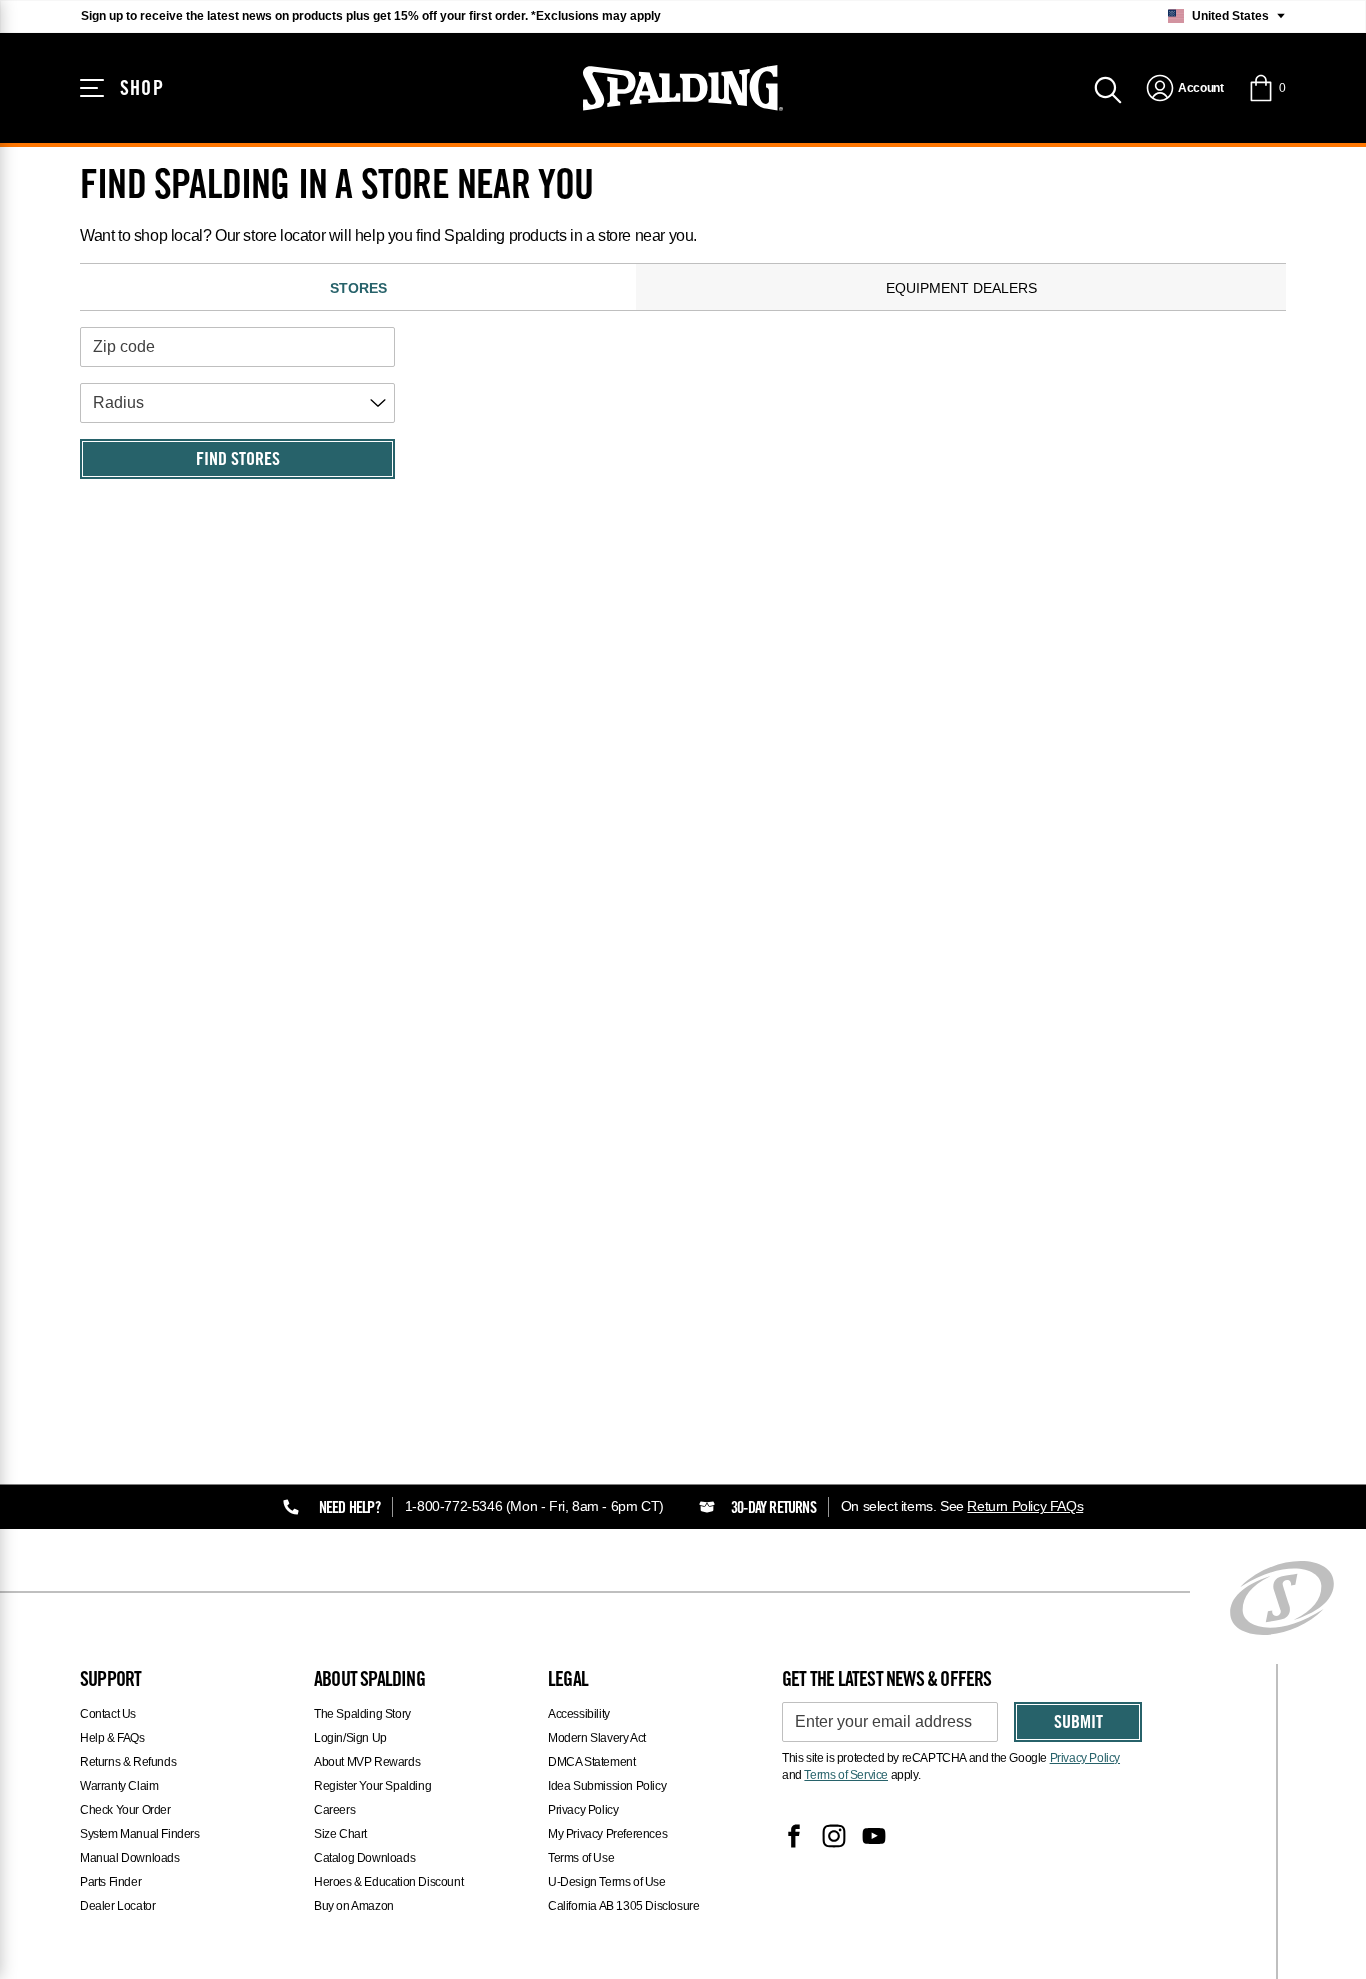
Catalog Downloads (364, 1858)
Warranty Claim (119, 1786)
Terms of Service (846, 1775)
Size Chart (340, 1834)
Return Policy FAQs (1025, 1506)
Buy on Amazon (354, 1906)
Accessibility (579, 1714)
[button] (1266, 88)
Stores (358, 288)
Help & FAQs (112, 1738)
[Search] (1108, 88)
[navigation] (1184, 88)
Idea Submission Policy (607, 1786)
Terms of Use (581, 1858)
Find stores (238, 461)
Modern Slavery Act (597, 1738)
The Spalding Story (362, 1714)
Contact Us (108, 1714)
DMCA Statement (591, 1762)
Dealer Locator (117, 1906)
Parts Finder (110, 1882)
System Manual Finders (140, 1834)
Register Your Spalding (372, 1786)
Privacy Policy (583, 1810)
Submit (1078, 1724)
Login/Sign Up (350, 1738)
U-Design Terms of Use (607, 1882)
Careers (334, 1810)
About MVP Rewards (367, 1762)
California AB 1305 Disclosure (623, 1906)
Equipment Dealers (961, 288)
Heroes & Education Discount (388, 1882)
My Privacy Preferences (607, 1834)
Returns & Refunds (128, 1762)
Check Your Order (125, 1810)
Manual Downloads (130, 1858)
